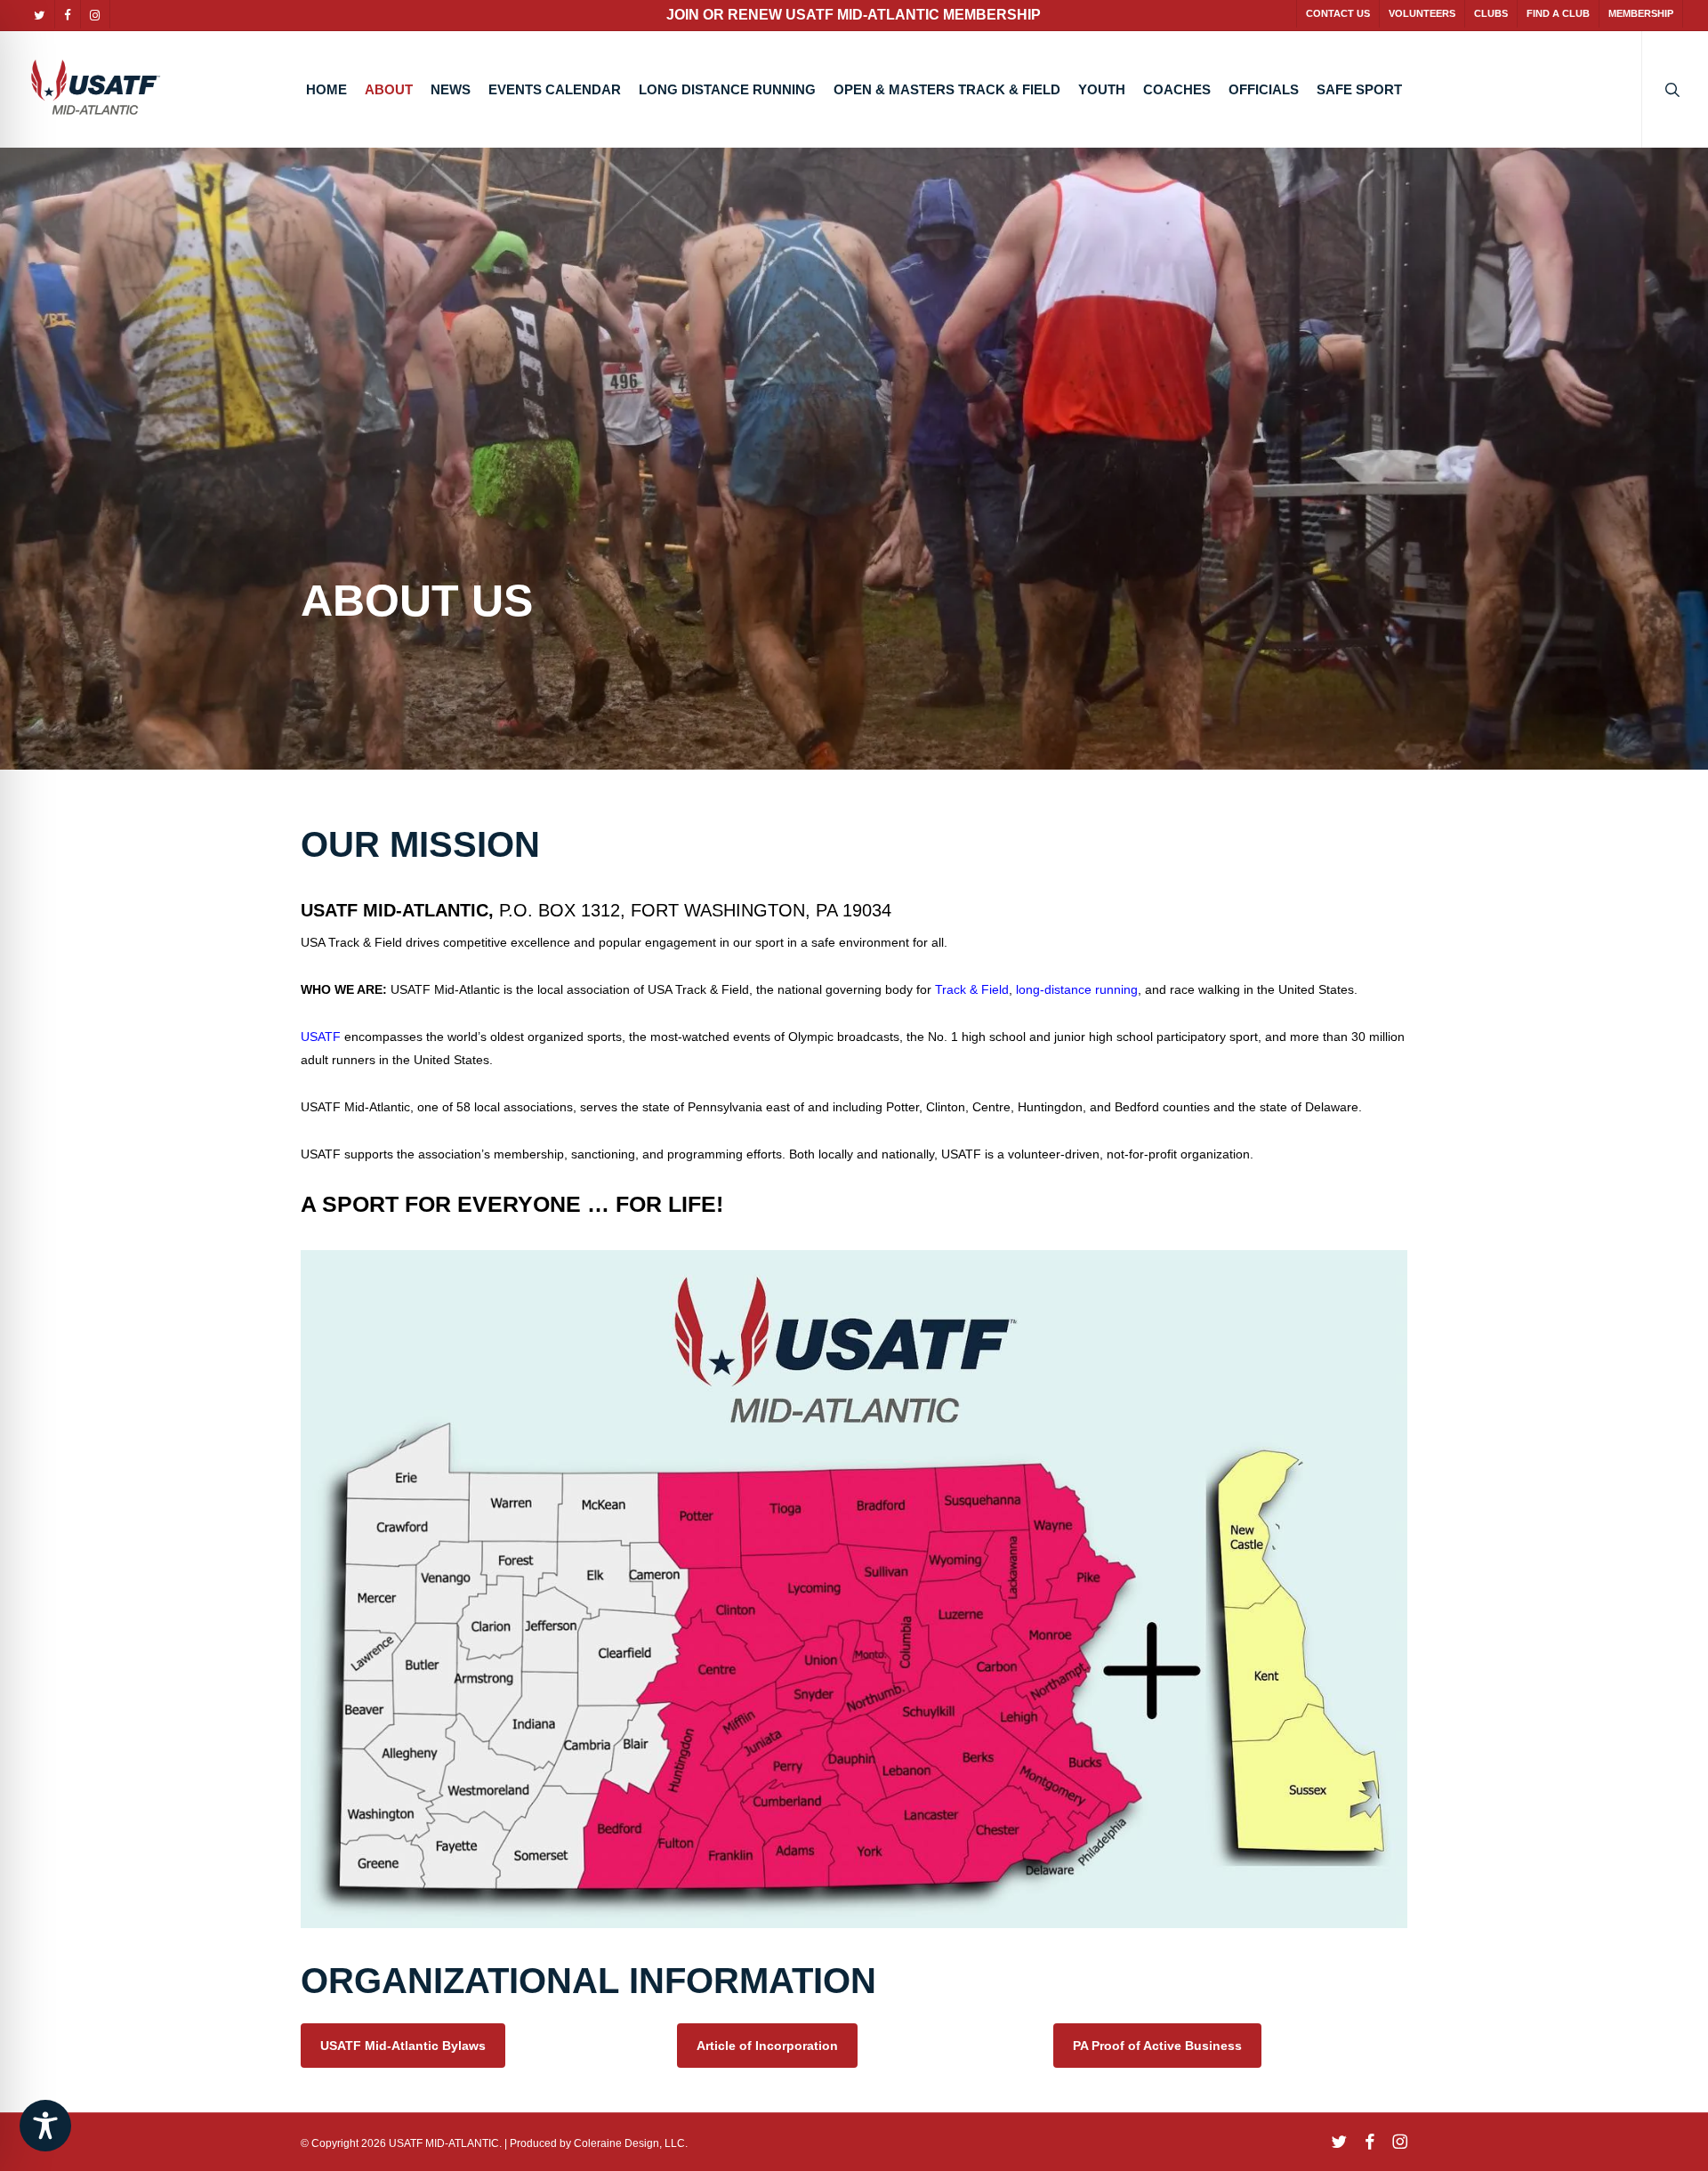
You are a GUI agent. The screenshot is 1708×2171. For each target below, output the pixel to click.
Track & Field (972, 989)
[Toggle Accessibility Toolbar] (45, 2126)
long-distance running (1077, 989)
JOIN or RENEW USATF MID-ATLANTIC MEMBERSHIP (854, 15)
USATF (322, 1037)
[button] (403, 2046)
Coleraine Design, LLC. (631, 2143)
